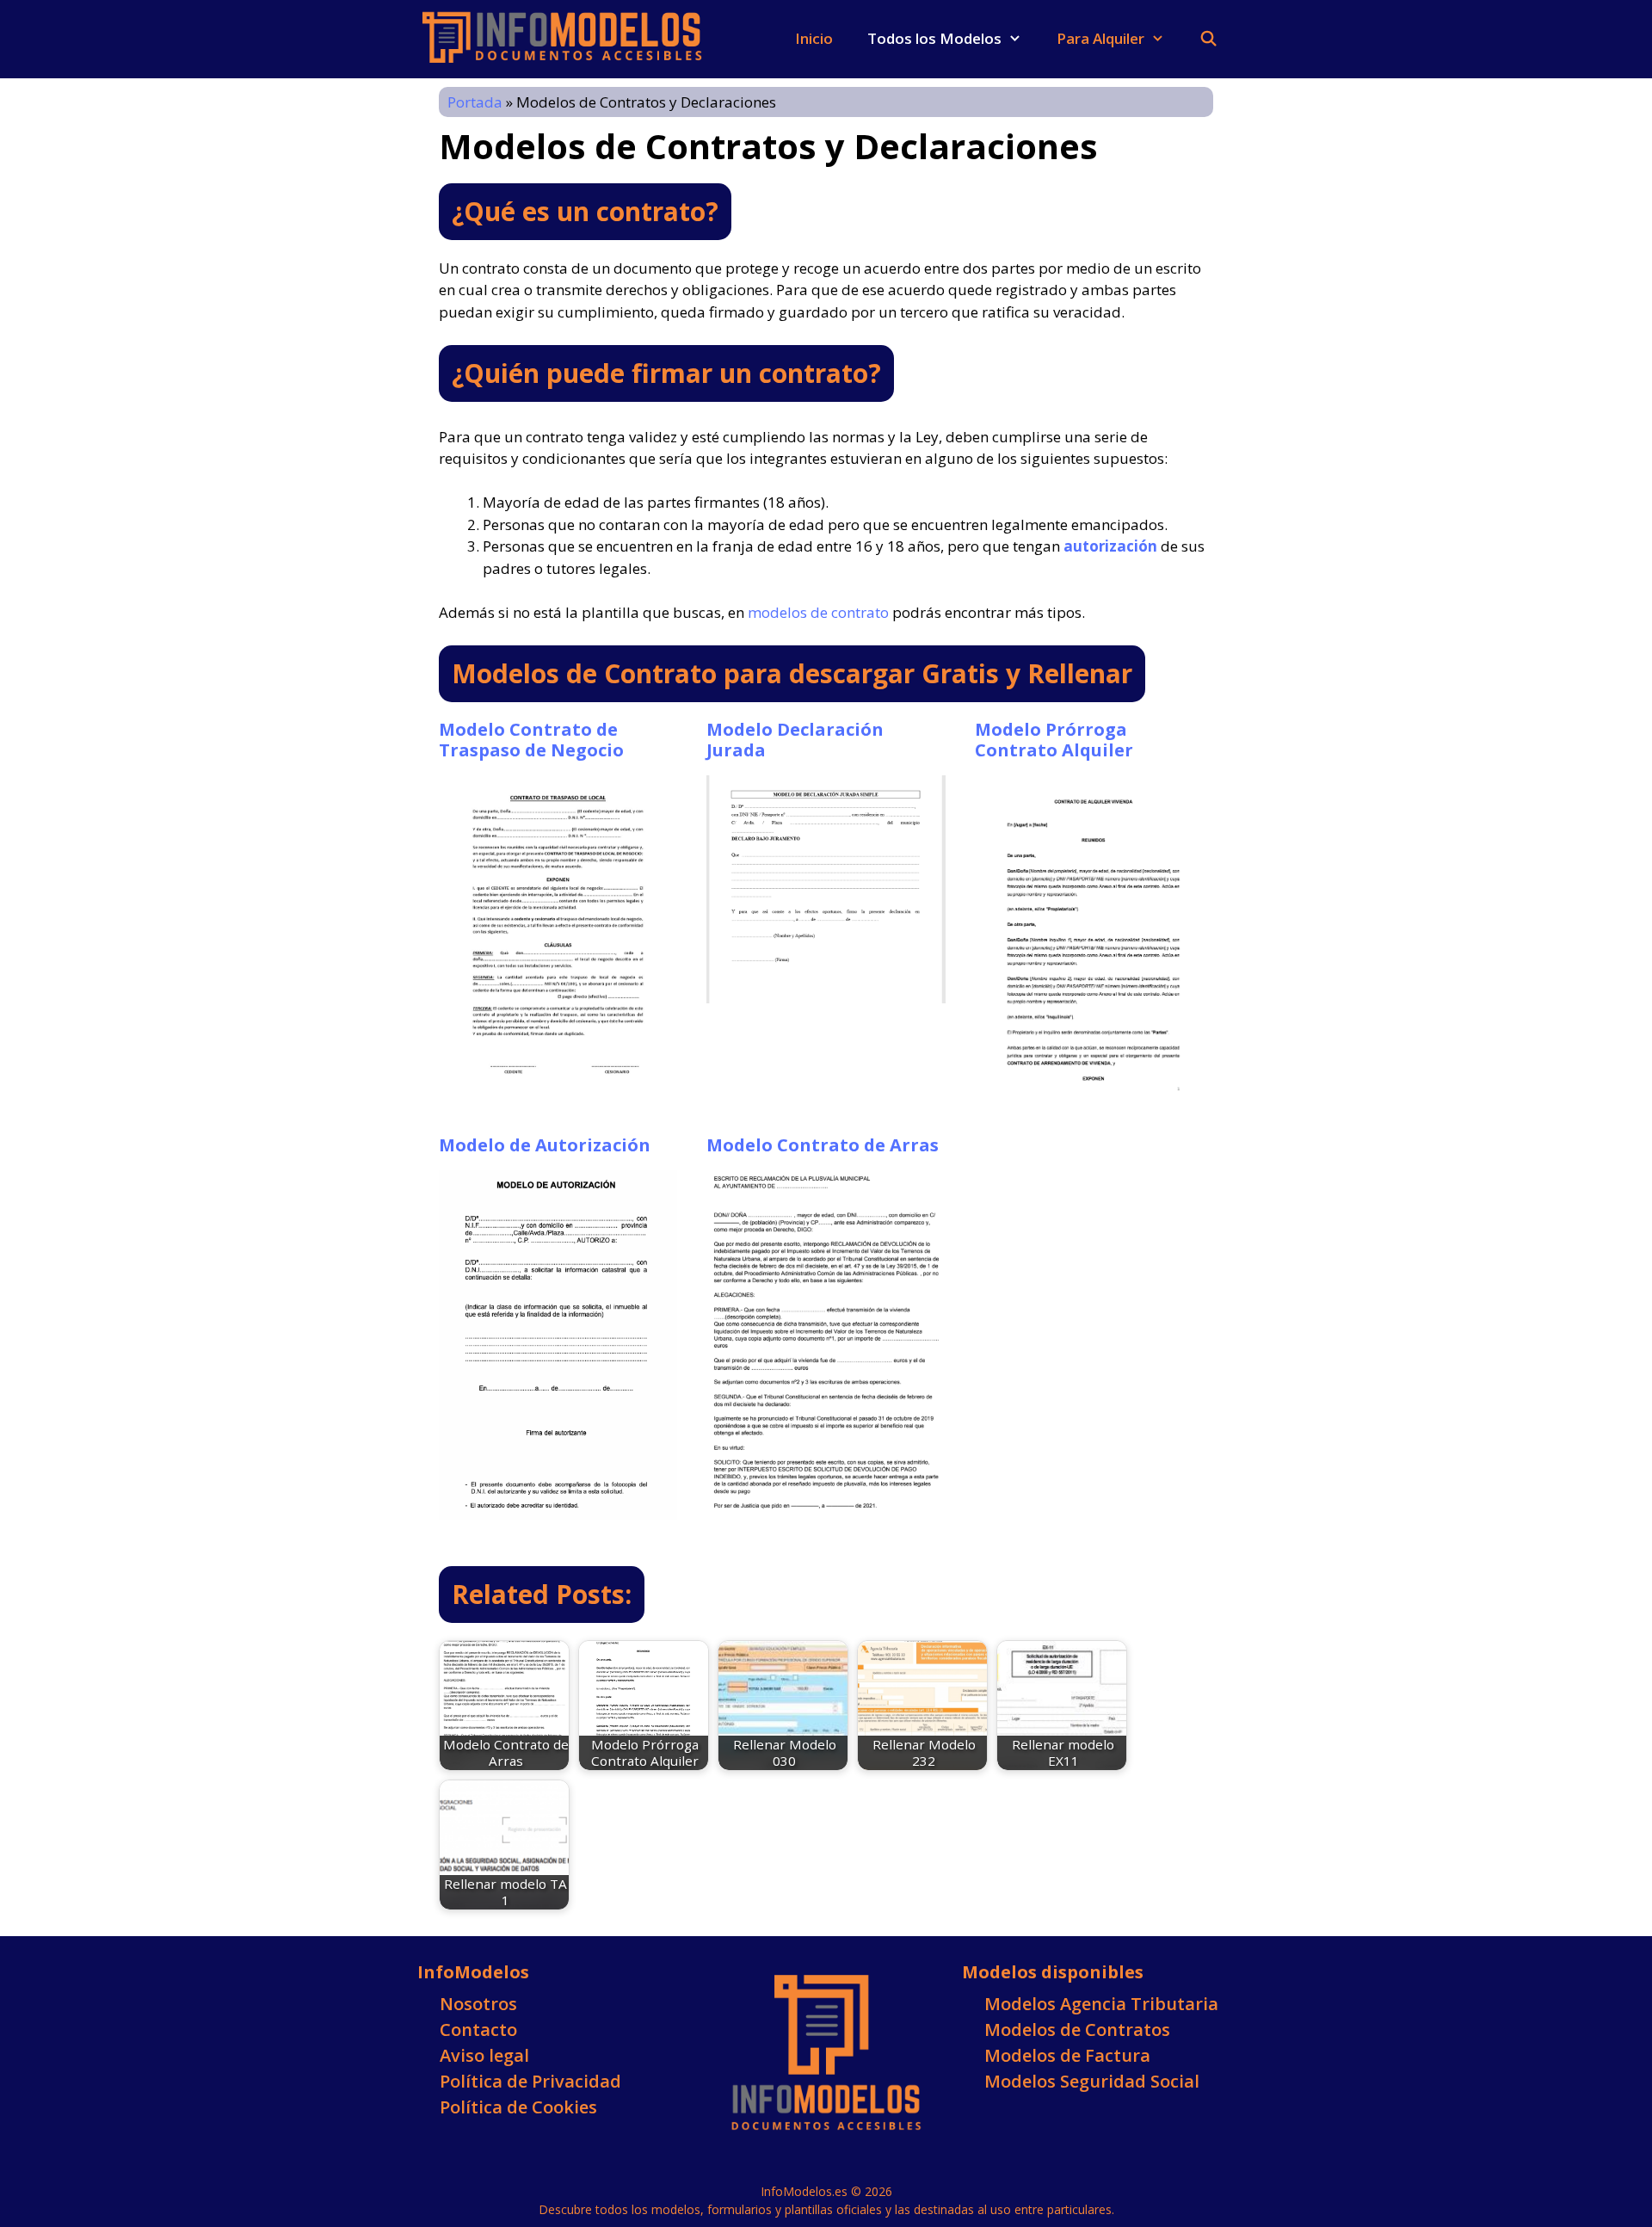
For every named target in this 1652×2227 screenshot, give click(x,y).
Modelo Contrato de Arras (823, 1145)
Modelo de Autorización (545, 1145)
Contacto (478, 2030)
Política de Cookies (518, 2107)
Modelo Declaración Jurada (795, 740)
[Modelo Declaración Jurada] (826, 992)
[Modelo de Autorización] (558, 1508)
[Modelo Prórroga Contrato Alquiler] (1094, 1095)
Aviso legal (484, 2055)
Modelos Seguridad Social (1092, 2081)
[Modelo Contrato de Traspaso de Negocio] (558, 1082)
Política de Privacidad (530, 2081)
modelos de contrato (818, 612)
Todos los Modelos (934, 38)
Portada (475, 102)
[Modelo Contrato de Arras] (826, 1500)
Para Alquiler (1100, 38)
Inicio (814, 38)
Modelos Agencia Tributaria (1101, 2004)
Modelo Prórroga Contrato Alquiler (1054, 740)
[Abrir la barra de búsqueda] (1208, 39)
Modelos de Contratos (1077, 2030)
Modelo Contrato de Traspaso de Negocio (531, 740)
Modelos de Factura (1067, 2055)
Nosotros (478, 2004)
